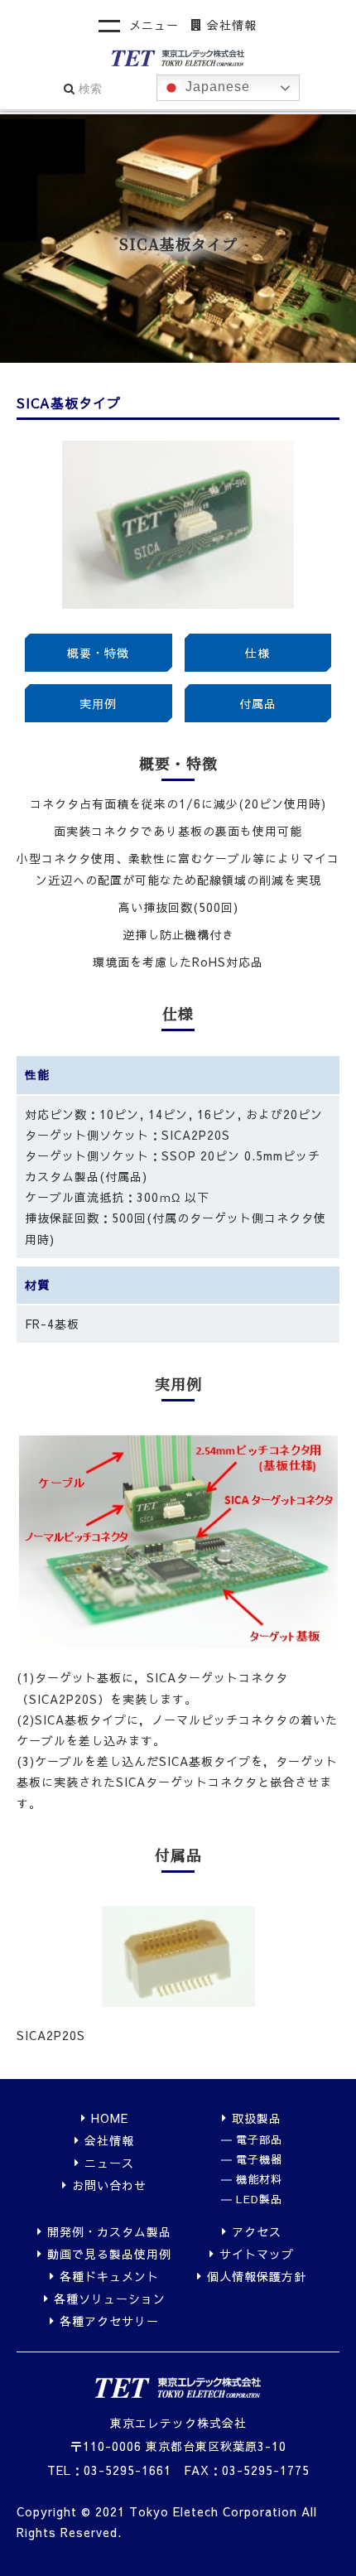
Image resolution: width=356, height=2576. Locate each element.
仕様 (257, 653)
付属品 (258, 703)
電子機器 (259, 2160)
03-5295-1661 (127, 2470)
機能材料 (259, 2180)
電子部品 (259, 2140)
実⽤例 (98, 703)
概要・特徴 (98, 653)
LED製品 (259, 2200)
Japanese (216, 87)
